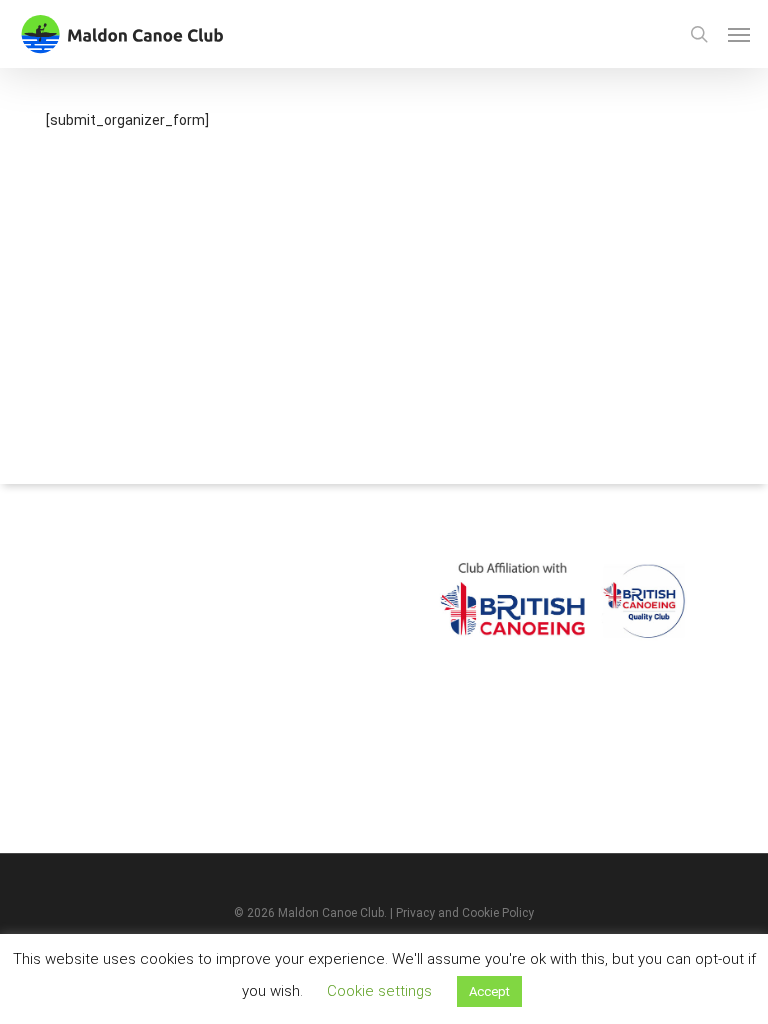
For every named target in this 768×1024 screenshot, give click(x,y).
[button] (739, 34)
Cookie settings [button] (379, 991)
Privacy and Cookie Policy (465, 913)
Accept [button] (489, 991)
